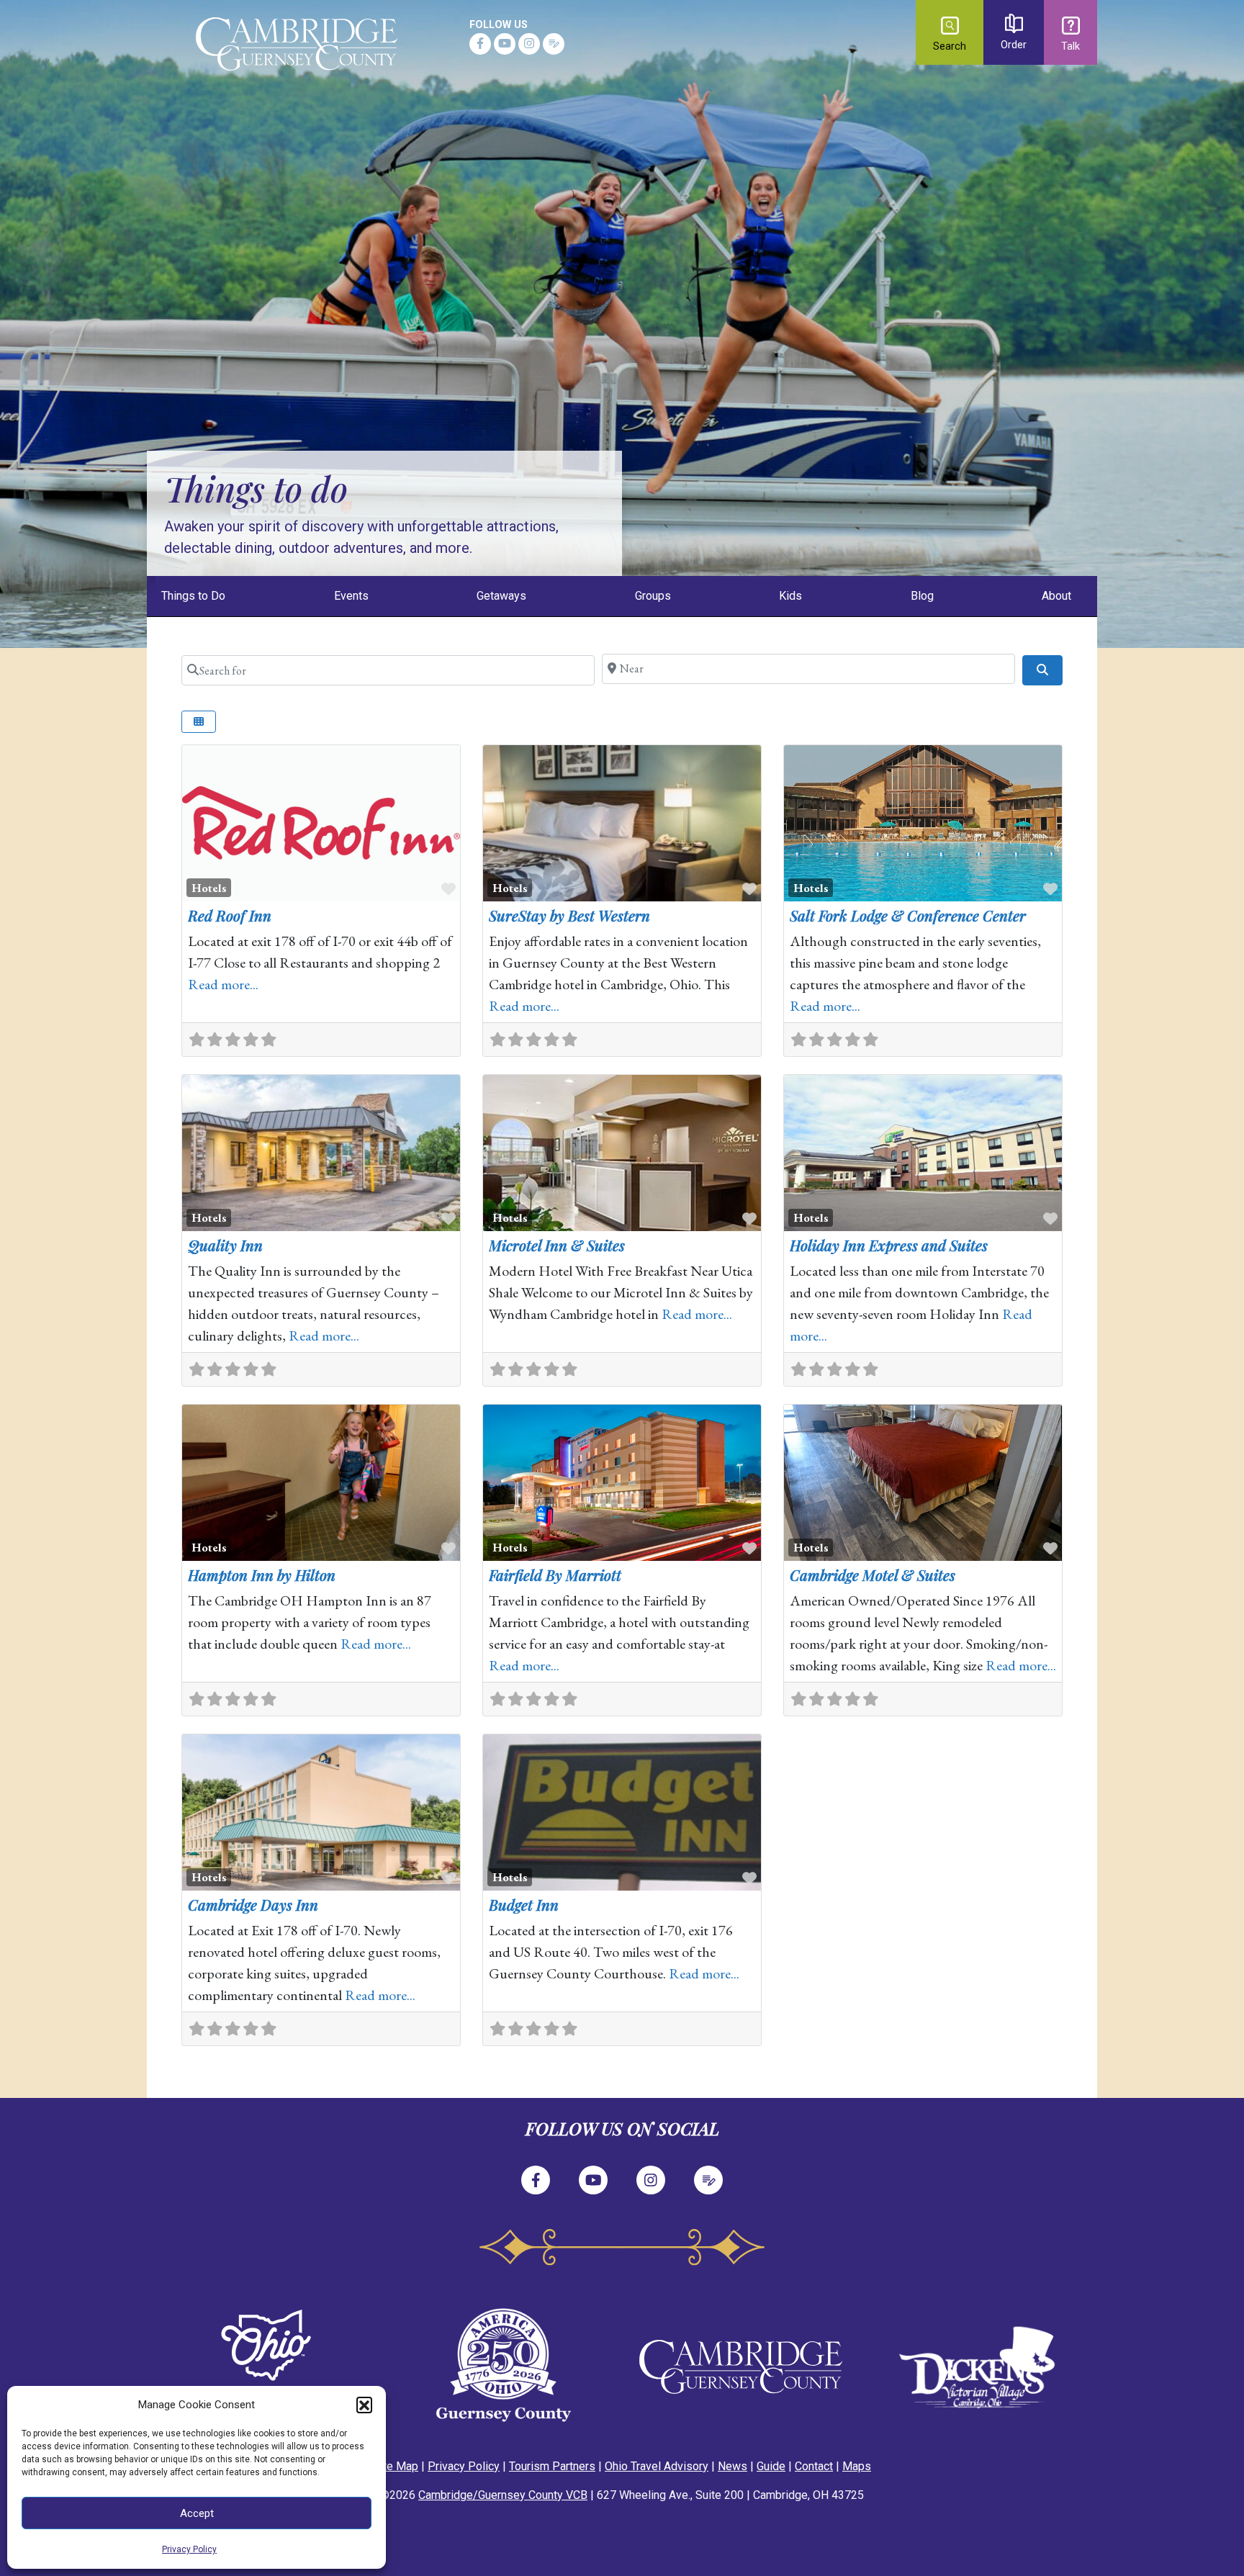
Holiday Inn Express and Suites (889, 1245)
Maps (857, 2466)
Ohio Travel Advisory (657, 2466)
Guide (771, 2466)
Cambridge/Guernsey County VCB (503, 2495)
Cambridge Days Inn (253, 1905)
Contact (814, 2466)
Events (351, 596)
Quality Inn (225, 1245)
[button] (364, 2405)
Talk (1071, 46)
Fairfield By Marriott (555, 1575)
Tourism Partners (552, 2466)
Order (1014, 45)
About (1056, 596)
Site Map (396, 2466)
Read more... (223, 984)
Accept (197, 2513)
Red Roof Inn (230, 915)
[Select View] (199, 722)
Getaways (501, 596)
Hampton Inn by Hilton (262, 1575)
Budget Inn (524, 1905)
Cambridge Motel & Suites (873, 1575)
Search (950, 46)
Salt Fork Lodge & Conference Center (908, 915)
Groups (653, 596)
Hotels (209, 888)
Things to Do (193, 596)
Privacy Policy (189, 2549)
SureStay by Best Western (569, 915)
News (733, 2466)
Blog (922, 596)
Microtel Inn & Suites (557, 1245)
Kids (790, 596)
